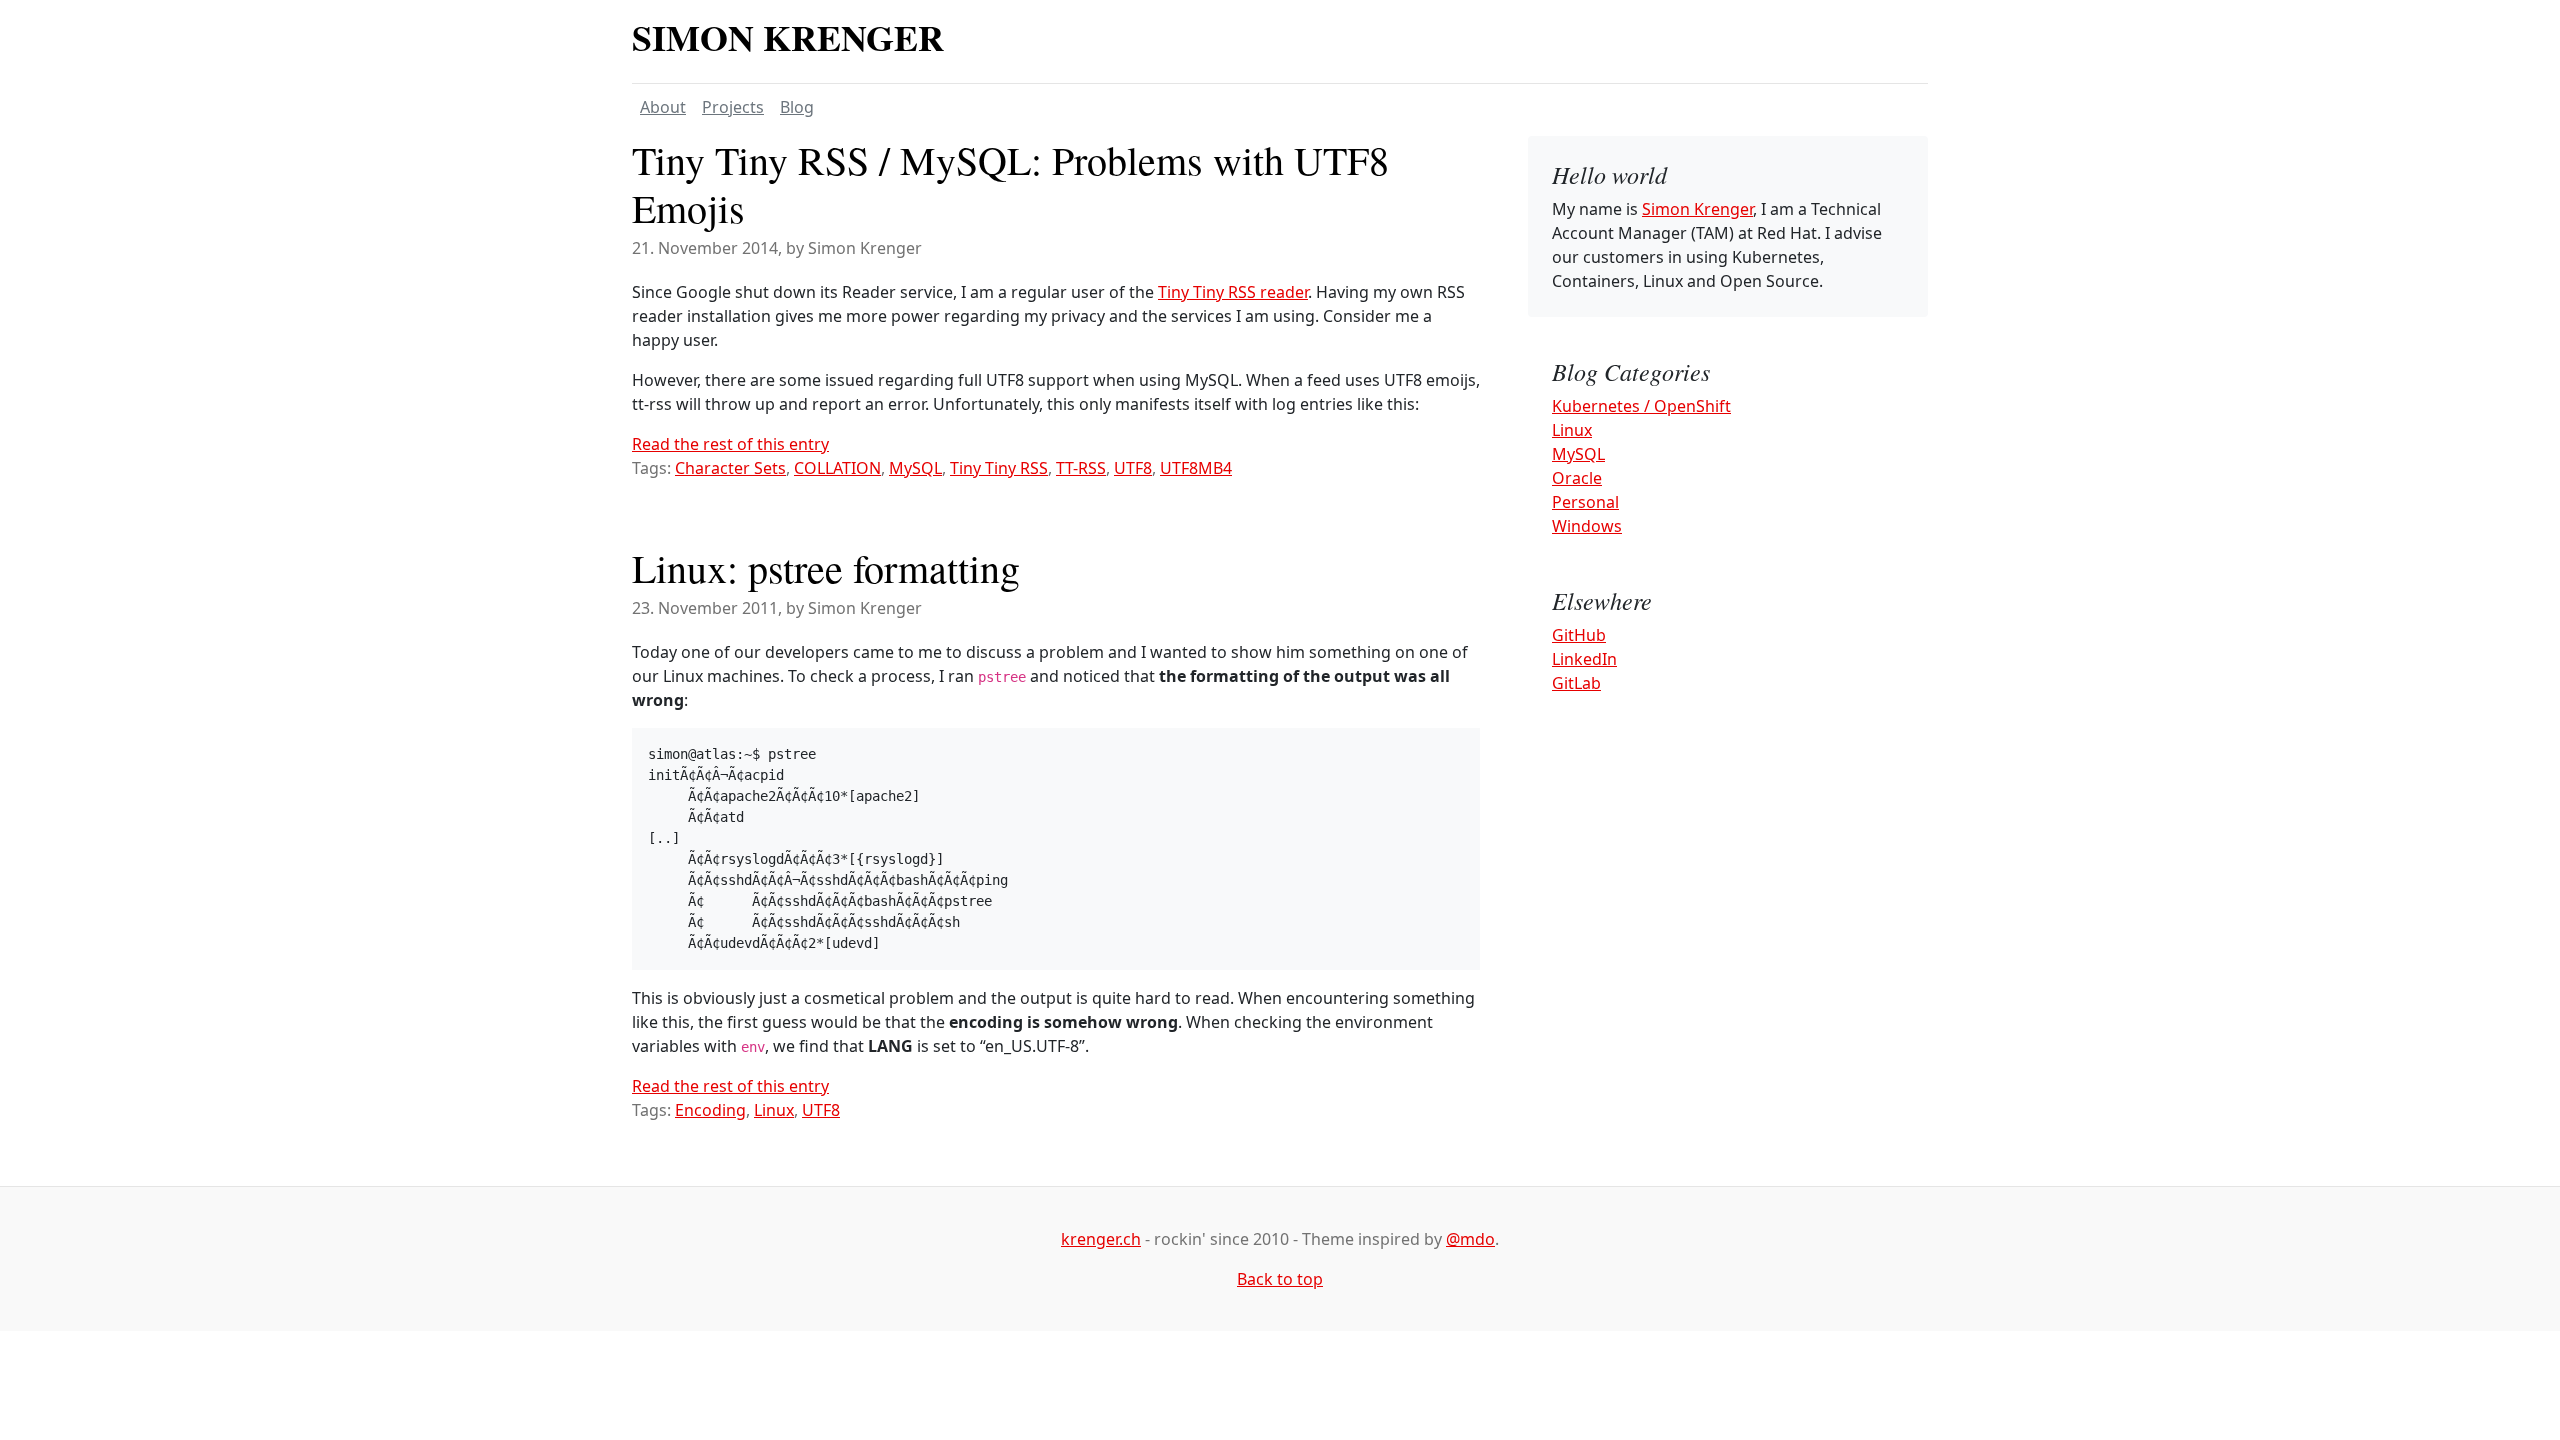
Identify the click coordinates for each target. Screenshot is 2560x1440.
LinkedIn (1584, 659)
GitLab (1576, 683)
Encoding (710, 1110)
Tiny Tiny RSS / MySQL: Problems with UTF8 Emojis (1010, 183)
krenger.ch (1101, 1239)
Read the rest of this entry (730, 444)
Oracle (1577, 478)
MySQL (915, 468)
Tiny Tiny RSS (999, 468)
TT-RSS (1081, 468)
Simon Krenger (788, 37)
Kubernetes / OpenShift (1641, 406)
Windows (1587, 526)
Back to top (1280, 1279)
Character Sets (730, 468)
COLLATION (837, 468)
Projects (733, 107)
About (663, 107)
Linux (774, 1110)
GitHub (1579, 635)
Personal (1585, 502)
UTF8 (1133, 468)
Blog (797, 107)
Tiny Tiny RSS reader (1233, 292)
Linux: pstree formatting (826, 567)
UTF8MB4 (1196, 468)
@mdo (1470, 1239)
